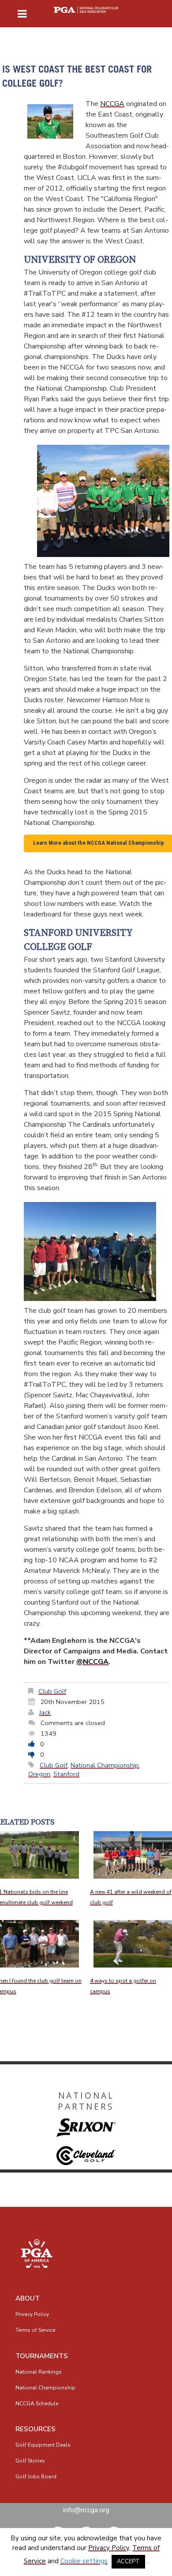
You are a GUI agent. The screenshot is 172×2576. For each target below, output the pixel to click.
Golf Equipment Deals (43, 2445)
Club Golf (52, 1691)
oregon (39, 1774)
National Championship (105, 1765)
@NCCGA (92, 1662)
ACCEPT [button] (128, 2561)
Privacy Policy (32, 2314)
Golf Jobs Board (36, 2477)
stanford (66, 1774)
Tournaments (42, 2356)
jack (45, 1712)
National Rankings (39, 2372)
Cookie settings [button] (84, 2561)
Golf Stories (30, 2461)
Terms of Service (35, 2330)
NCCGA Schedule (37, 2404)
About (28, 2298)
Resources (36, 2429)
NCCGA (112, 104)
